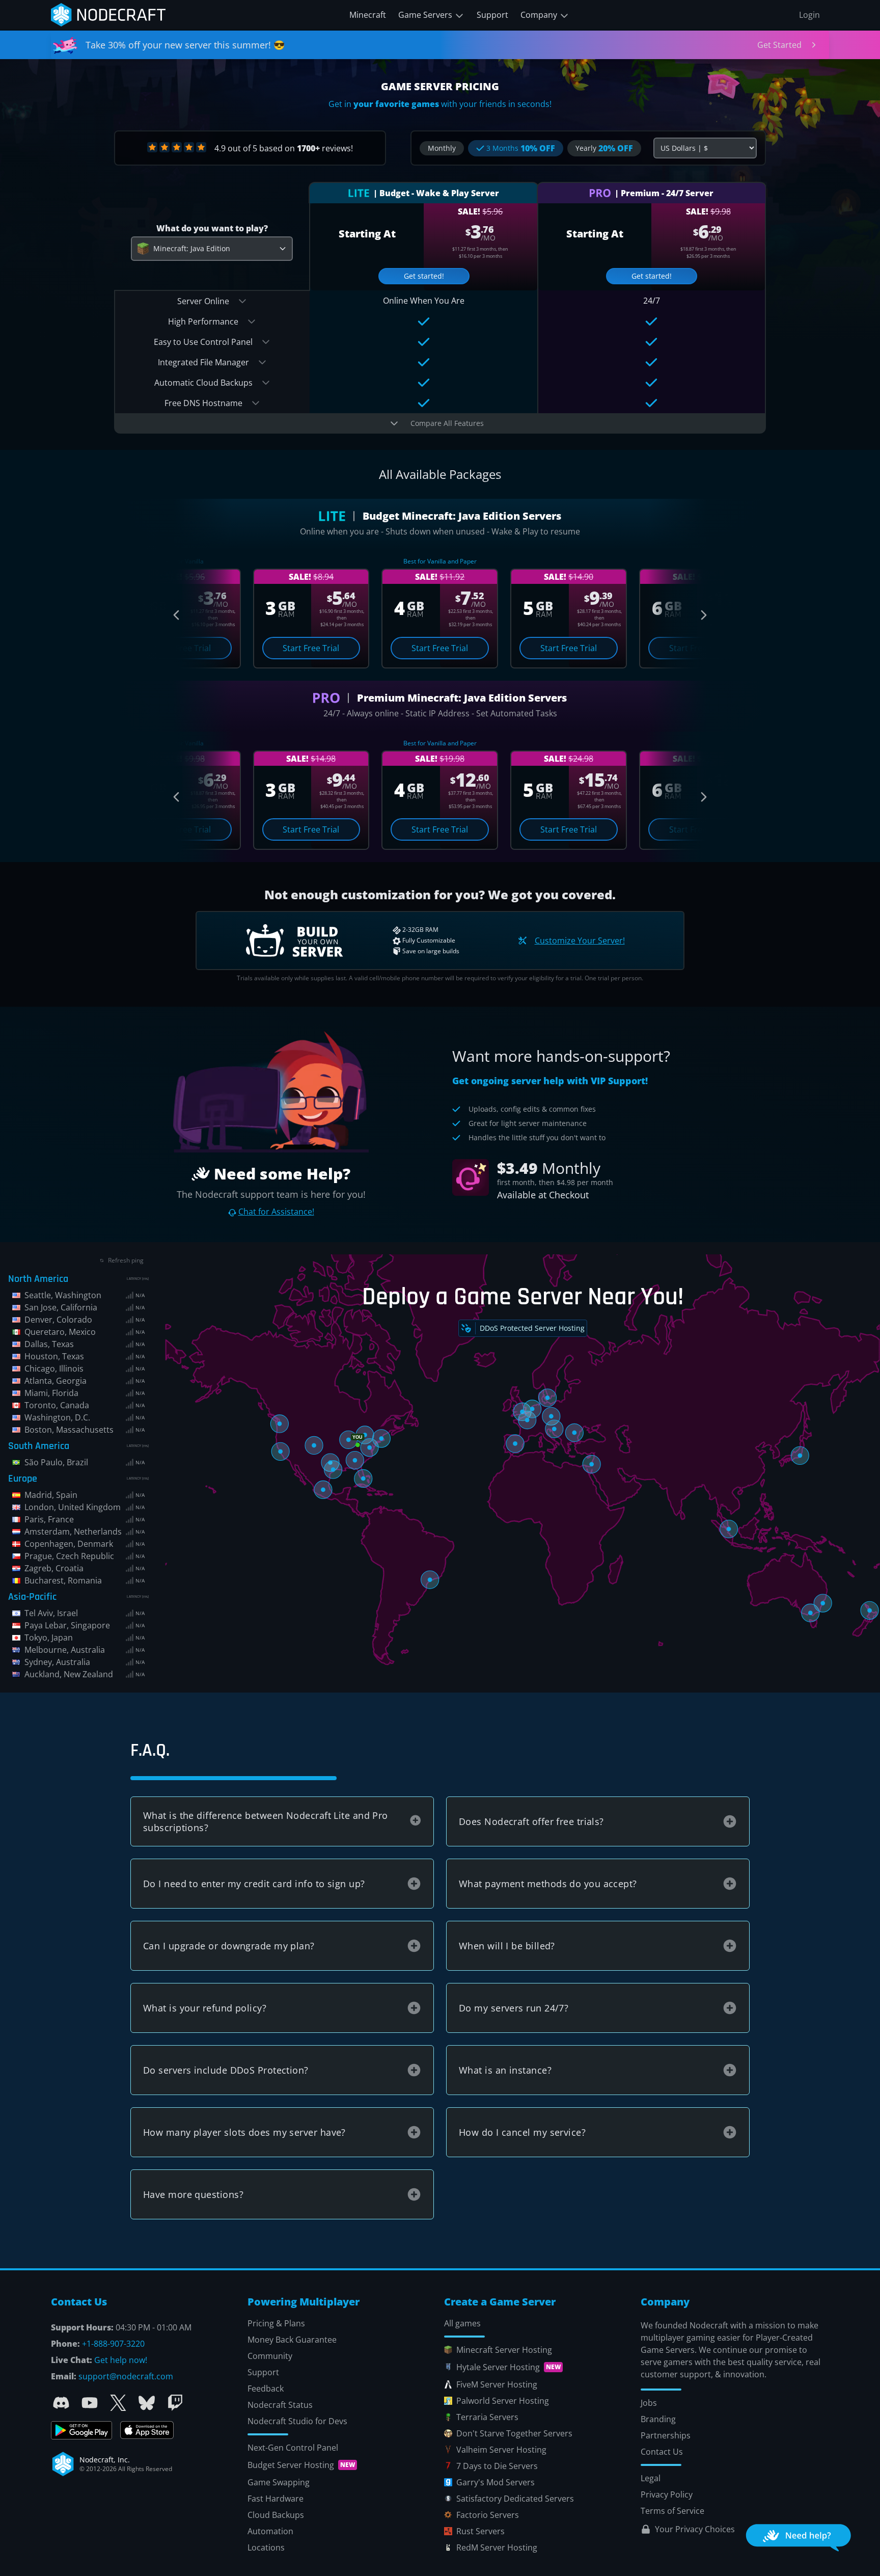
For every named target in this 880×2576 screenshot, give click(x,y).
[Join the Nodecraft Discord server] (61, 2403)
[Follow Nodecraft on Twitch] (175, 2403)
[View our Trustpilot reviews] (177, 147)
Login (809, 15)
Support (492, 15)
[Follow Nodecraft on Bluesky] (147, 2403)
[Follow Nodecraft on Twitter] (118, 2403)
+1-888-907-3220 (113, 2344)
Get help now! (121, 2360)
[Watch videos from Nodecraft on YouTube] (90, 2403)
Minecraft (368, 15)
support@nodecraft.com (126, 2376)
